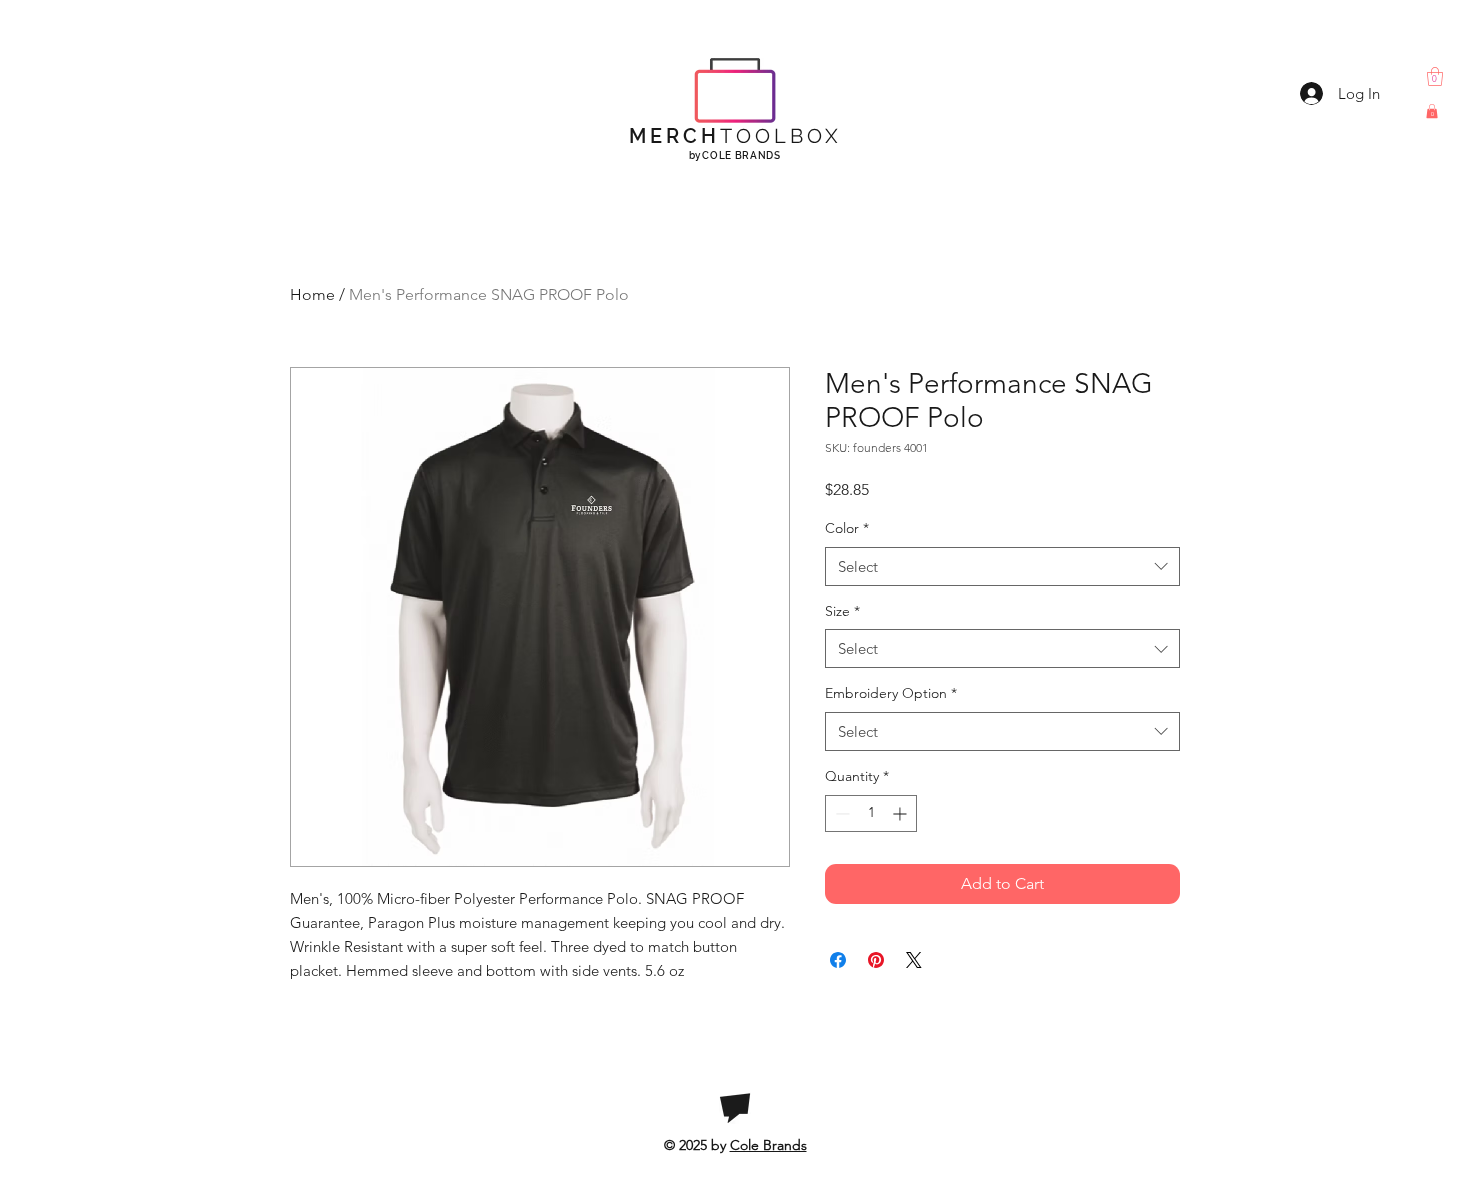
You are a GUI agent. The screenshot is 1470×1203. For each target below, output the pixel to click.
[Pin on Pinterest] (876, 960)
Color (847, 528)
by (735, 155)
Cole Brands (768, 1145)
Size (842, 611)
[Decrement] (840, 813)
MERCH (735, 136)
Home (312, 294)
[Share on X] (914, 960)
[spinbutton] (871, 813)
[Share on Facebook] (838, 960)
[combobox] (1002, 566)
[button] (1435, 76)
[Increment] (901, 813)
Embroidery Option (891, 693)
